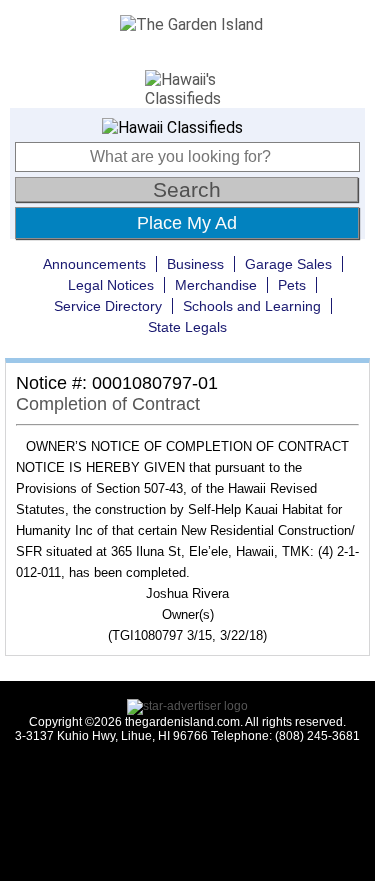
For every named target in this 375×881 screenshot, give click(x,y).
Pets (292, 285)
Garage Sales (288, 264)
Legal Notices (111, 285)
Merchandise (216, 285)
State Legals (187, 327)
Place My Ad (187, 223)
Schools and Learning (252, 306)
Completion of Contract (108, 404)
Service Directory (108, 306)
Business (195, 264)
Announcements (94, 264)
